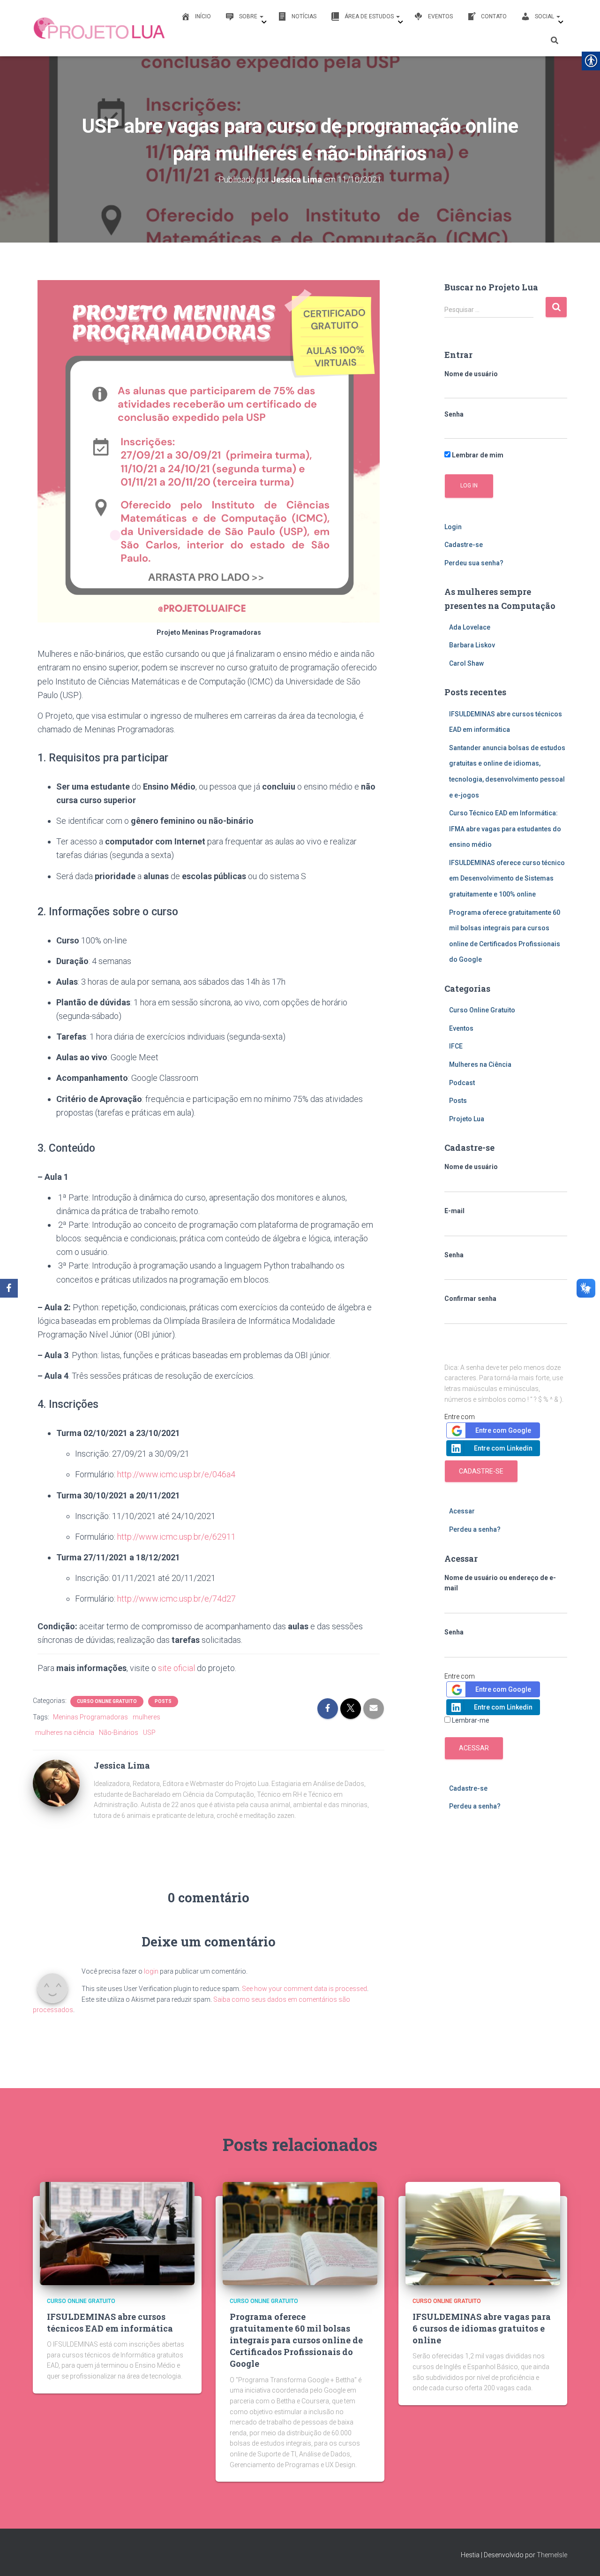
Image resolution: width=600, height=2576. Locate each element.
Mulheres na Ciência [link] (480, 1064)
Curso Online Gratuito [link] (107, 1701)
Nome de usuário (471, 374)
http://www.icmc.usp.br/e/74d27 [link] (176, 1599)
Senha (454, 414)
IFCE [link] (456, 1046)
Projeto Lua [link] (467, 1119)
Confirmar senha (470, 1299)
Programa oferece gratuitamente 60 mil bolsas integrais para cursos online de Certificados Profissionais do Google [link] (296, 2340)
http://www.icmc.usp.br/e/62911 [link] (176, 1537)
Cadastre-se (481, 1471)
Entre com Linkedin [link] (503, 1448)
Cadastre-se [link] (464, 545)
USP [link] (149, 1733)
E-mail (454, 1211)
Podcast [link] (462, 1083)
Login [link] (453, 527)
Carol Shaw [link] (466, 663)
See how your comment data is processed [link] (304, 1989)
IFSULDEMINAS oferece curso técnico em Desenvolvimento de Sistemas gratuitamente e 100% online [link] (507, 878)
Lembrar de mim (477, 455)
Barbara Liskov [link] (472, 645)
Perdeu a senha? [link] (475, 1529)
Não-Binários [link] (119, 1733)
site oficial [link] (176, 1668)
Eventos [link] (461, 1028)
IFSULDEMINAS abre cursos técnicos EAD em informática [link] (110, 2322)
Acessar (474, 1748)
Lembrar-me (471, 1720)
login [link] (151, 1971)
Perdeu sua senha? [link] (474, 563)
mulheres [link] (146, 1717)
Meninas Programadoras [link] (90, 1717)
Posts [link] (163, 1701)
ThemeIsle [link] (552, 2555)
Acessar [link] (462, 1511)
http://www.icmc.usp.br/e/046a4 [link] (176, 1474)
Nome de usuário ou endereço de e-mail (500, 1583)
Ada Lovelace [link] (470, 627)
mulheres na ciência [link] (65, 1733)
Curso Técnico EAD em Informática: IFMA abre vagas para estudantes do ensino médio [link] (505, 829)
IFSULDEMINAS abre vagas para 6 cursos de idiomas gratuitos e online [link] (482, 2328)
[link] (100, 28)
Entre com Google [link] (503, 1430)
